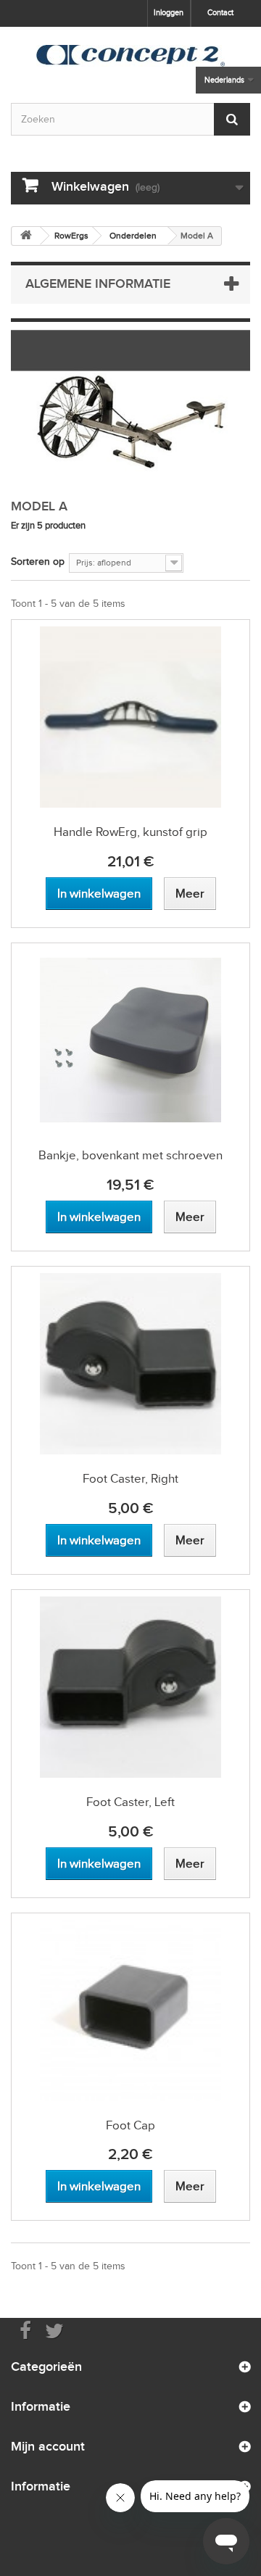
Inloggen (169, 12)
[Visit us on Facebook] (25, 2330)
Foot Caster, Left (130, 1802)
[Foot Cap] (130, 2010)
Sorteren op (38, 562)
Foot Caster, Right (130, 1479)
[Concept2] (130, 56)
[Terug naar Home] (26, 236)
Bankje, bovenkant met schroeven (130, 1155)
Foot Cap (130, 2125)
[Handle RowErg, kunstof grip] (130, 717)
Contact (220, 12)
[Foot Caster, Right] (130, 1364)
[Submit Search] (232, 119)
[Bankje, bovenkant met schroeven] (130, 1040)
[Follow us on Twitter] (54, 2330)
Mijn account (48, 2446)
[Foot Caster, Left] (130, 1687)
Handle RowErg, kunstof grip (130, 832)
